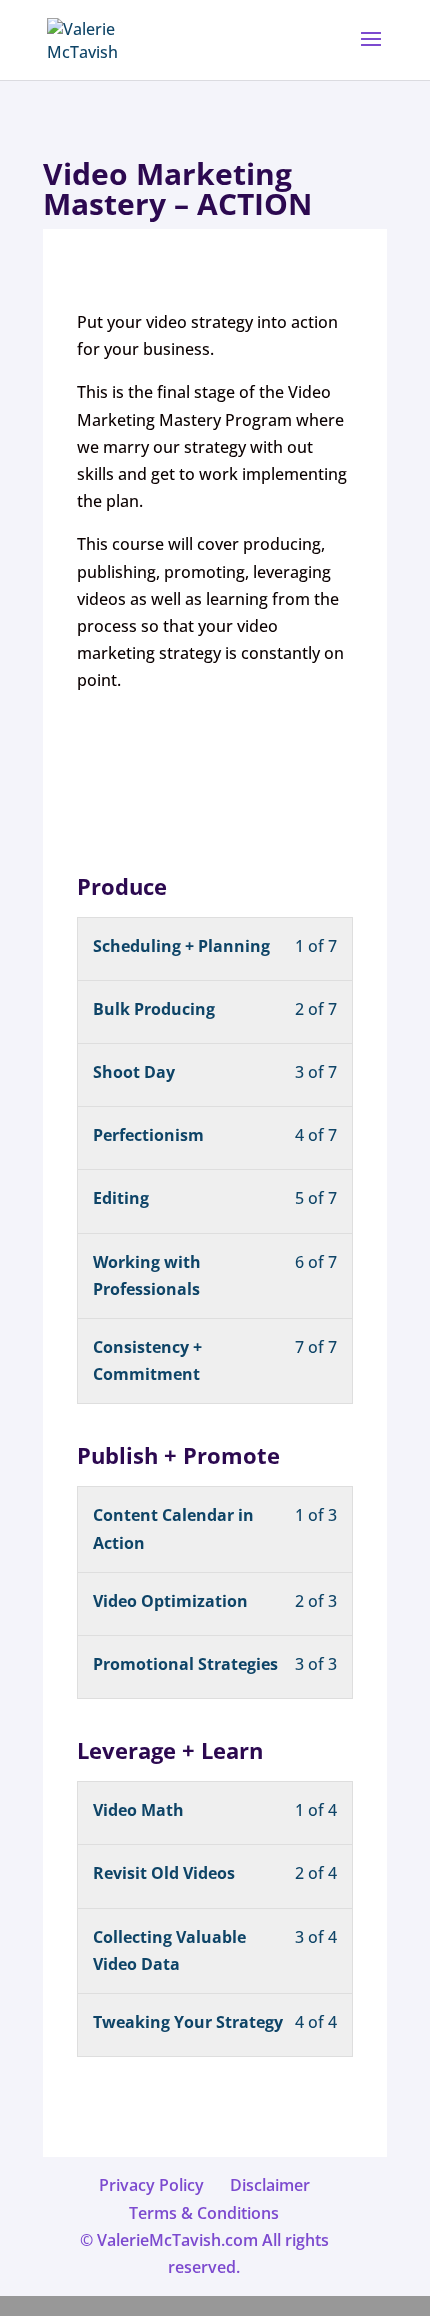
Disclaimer (270, 2185)
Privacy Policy (151, 2185)
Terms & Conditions (204, 2213)
